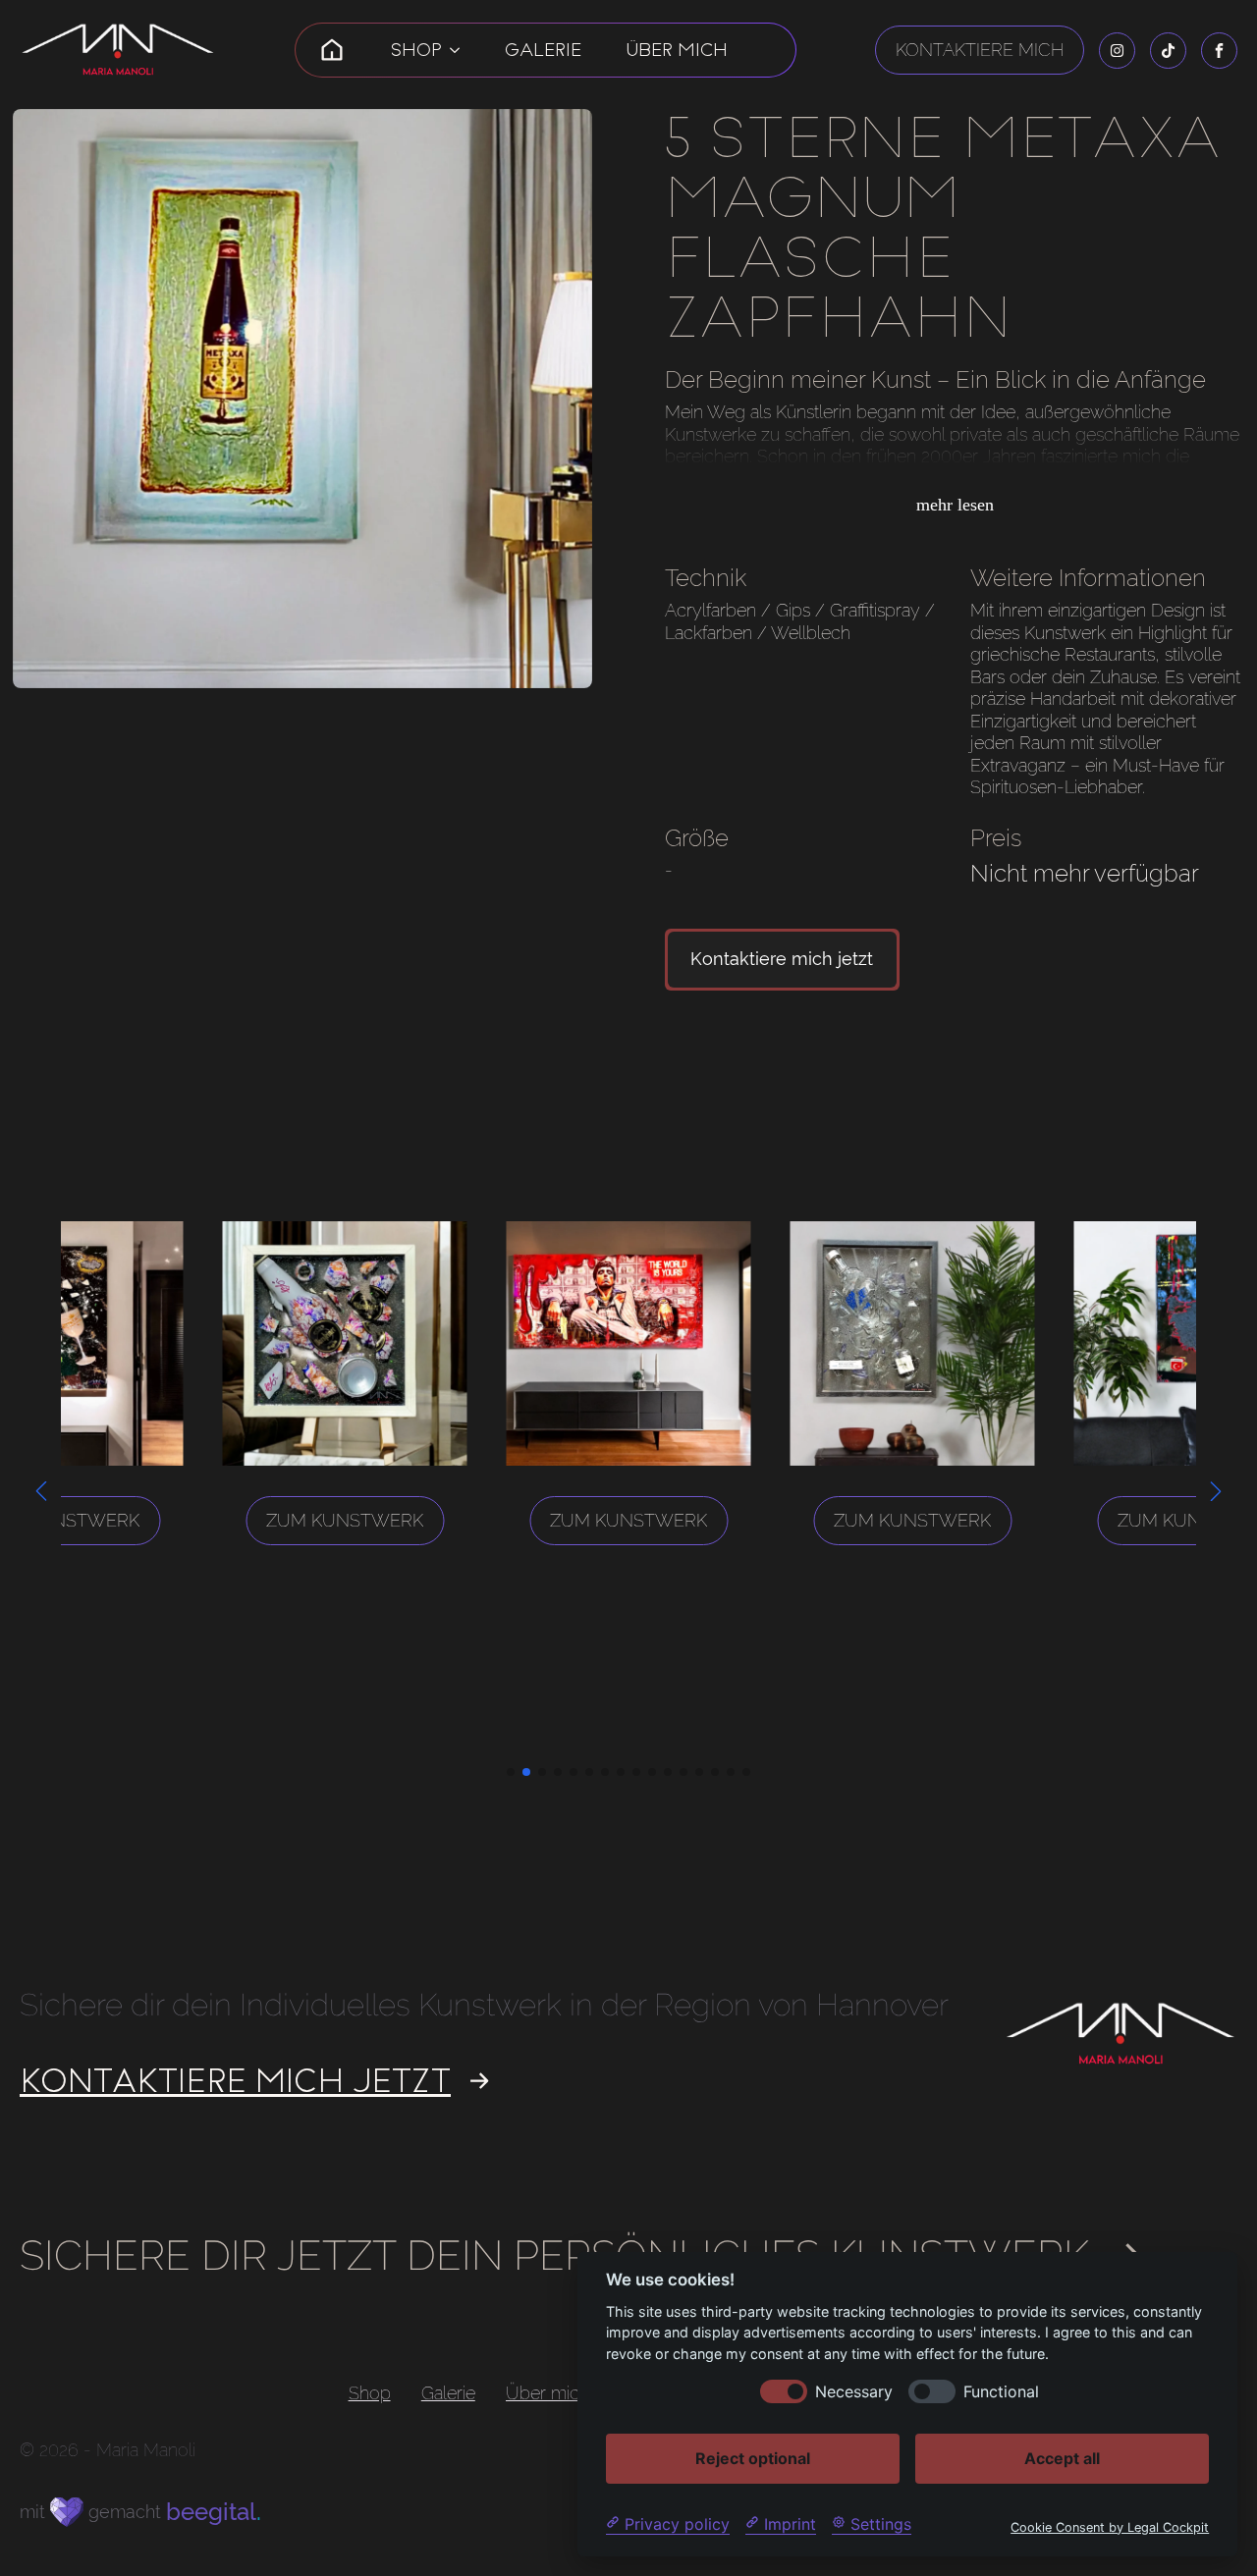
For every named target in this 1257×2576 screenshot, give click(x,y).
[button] (41, 1491)
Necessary (854, 2391)
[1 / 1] (302, 399)
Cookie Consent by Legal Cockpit (1110, 2526)
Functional (1001, 2391)
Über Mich (677, 50)
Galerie (543, 50)
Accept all (1062, 2457)
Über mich (547, 2394)
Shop (416, 50)
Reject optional (753, 2457)
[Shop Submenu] (455, 50)
